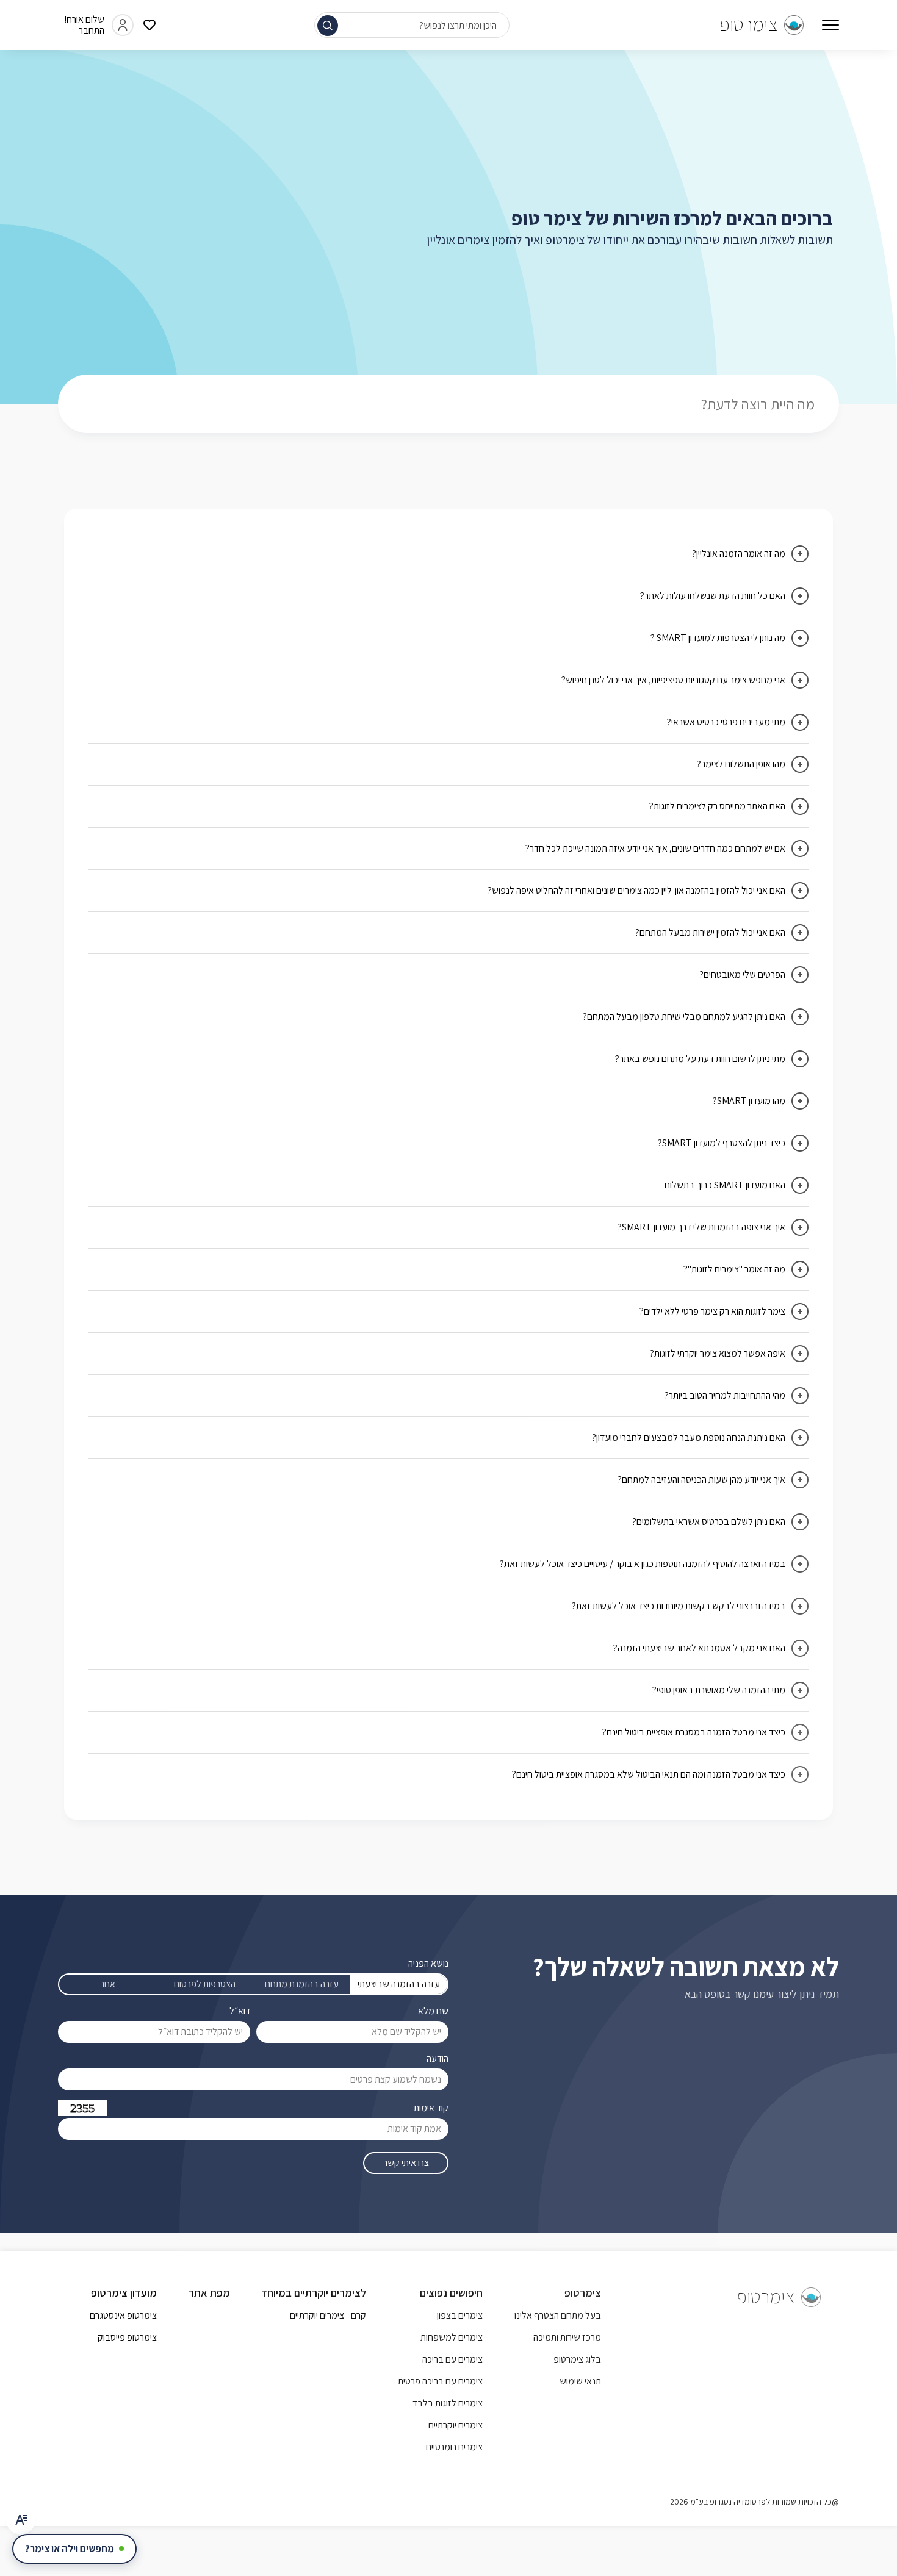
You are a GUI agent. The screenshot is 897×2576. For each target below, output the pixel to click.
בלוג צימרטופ (577, 2359)
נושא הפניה (428, 1963)
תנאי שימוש (580, 2381)
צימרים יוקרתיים (456, 2425)
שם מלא (433, 2011)
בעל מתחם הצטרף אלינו (558, 2315)
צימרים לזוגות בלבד (448, 2403)
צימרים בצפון (460, 2315)
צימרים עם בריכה (452, 2359)
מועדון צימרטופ (124, 2293)
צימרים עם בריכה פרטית (440, 2381)
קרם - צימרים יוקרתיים (328, 2315)
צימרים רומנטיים (454, 2447)
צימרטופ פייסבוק (127, 2337)
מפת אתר (209, 2293)
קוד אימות (431, 2108)
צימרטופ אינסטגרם (123, 2315)
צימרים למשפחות (452, 2337)
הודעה (438, 2058)
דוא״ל (240, 2011)
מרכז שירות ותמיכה (567, 2337)
